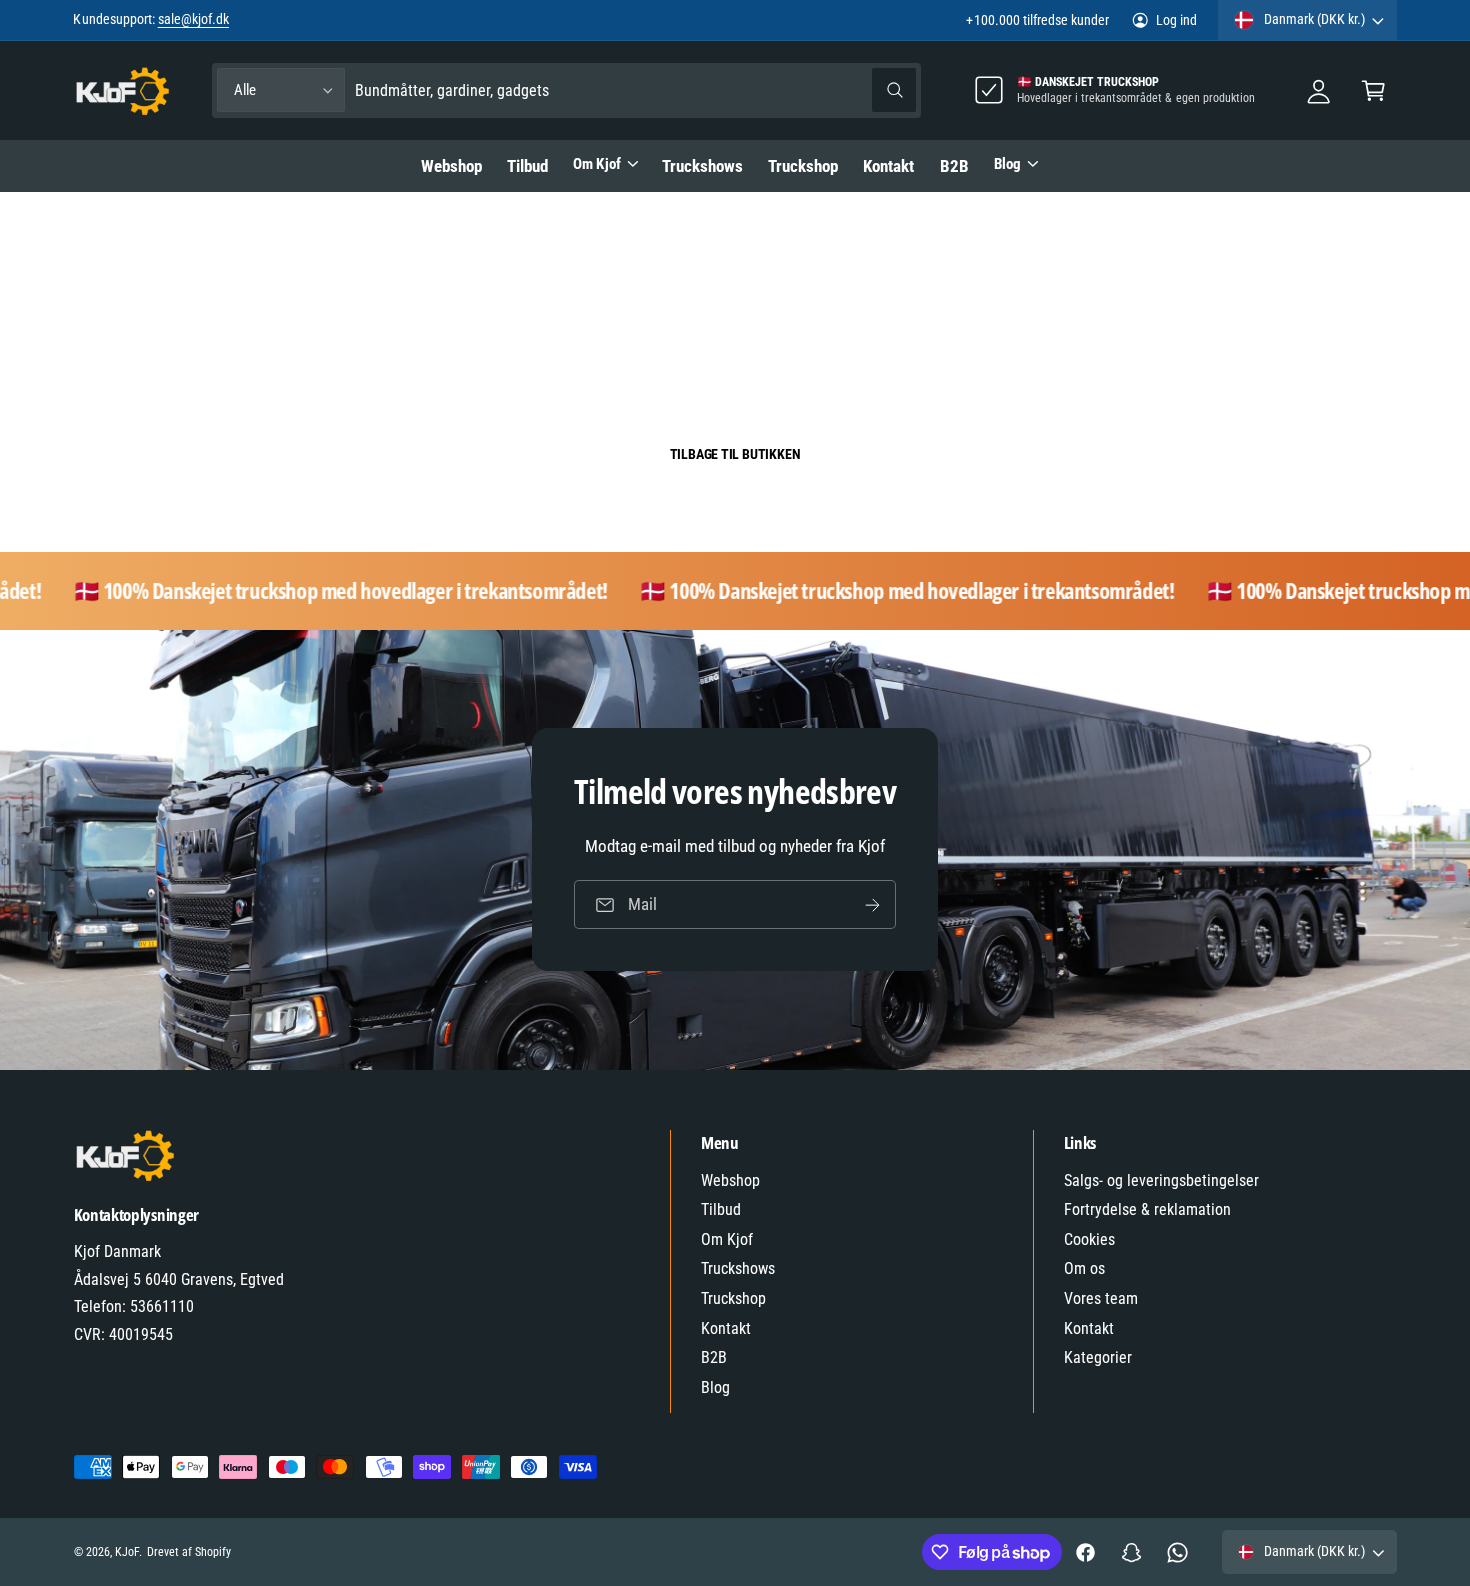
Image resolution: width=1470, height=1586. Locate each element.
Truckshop (733, 1298)
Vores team (1101, 1298)
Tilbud (721, 1209)
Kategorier (1098, 1357)
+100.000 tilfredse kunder (1037, 20)
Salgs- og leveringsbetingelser (1162, 1180)
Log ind (1176, 20)
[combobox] (635, 90)
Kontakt (726, 1328)
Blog (1007, 164)
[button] (1373, 90)
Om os (1084, 1268)
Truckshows (738, 1268)
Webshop (730, 1180)
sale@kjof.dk (193, 19)
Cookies (1089, 1239)
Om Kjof (596, 164)
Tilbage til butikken (735, 454)
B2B (714, 1357)
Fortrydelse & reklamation (1147, 1209)
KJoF (127, 1552)
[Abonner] (872, 904)
